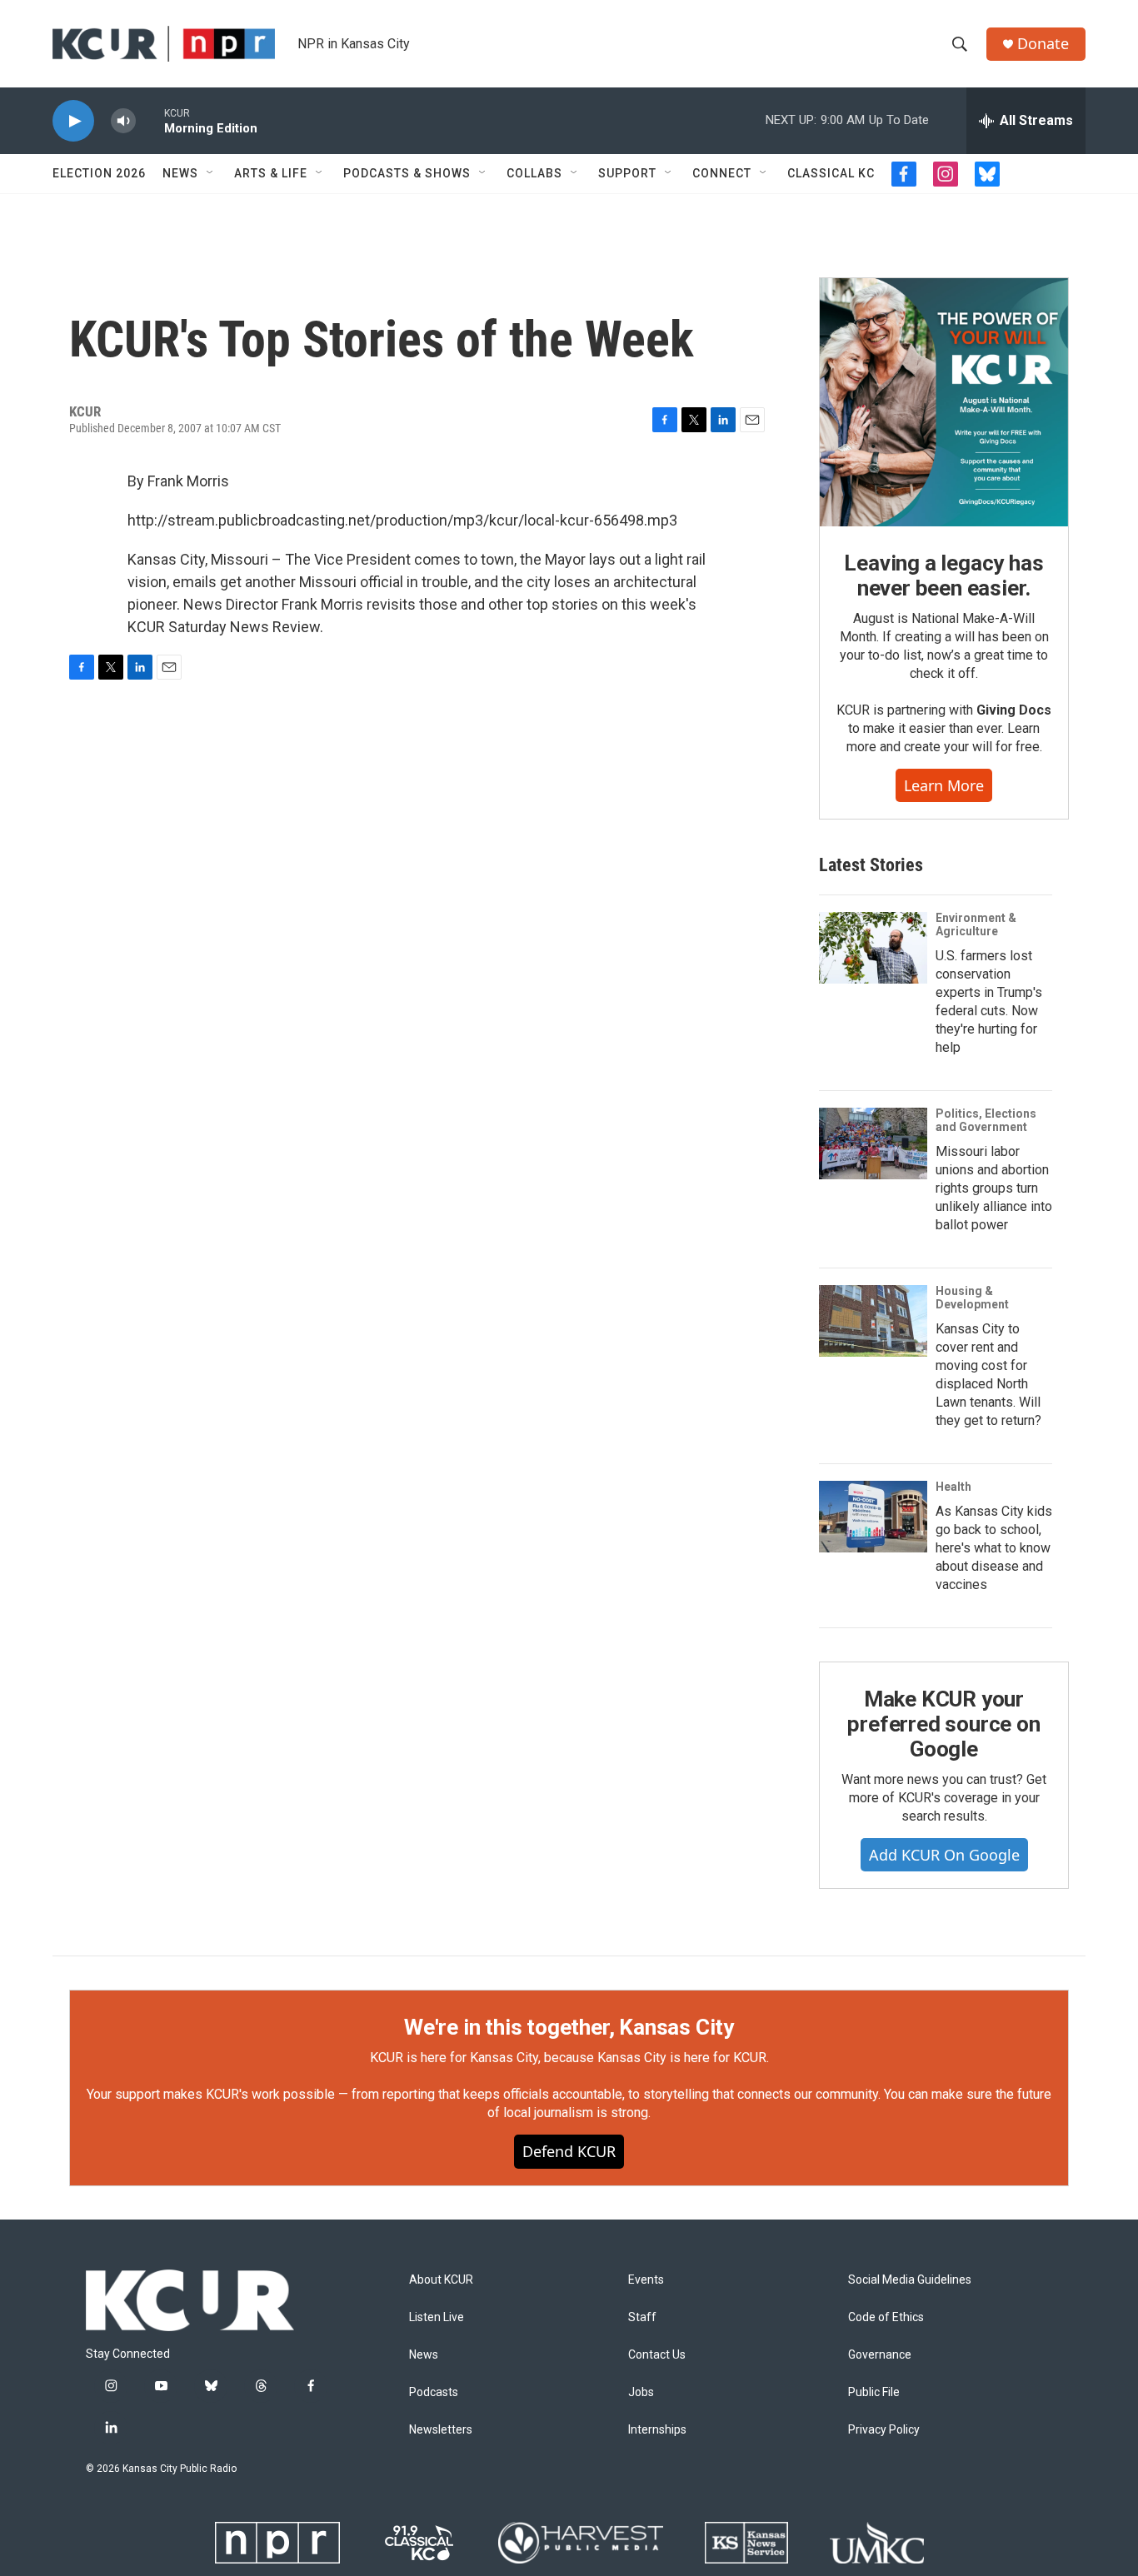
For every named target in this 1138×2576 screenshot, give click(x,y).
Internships (657, 2430)
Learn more (944, 785)
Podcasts (434, 2392)
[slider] (150, 120)
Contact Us (657, 2355)
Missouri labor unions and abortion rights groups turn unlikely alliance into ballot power (994, 1188)
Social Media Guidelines (910, 2280)
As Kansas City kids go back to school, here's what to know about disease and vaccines (994, 1548)
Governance (880, 2355)
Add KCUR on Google (944, 1855)
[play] (73, 121)
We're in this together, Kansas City (569, 2027)
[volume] (123, 121)
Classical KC (831, 173)
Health (953, 1487)
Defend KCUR (569, 2151)
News (180, 173)
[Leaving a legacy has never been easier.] (944, 402)
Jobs (641, 2392)
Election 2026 (99, 173)
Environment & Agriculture (976, 924)
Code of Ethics (886, 2317)
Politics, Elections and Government (986, 1120)
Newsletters (441, 2430)
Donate (1043, 44)
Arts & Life (271, 173)
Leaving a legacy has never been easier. (943, 575)
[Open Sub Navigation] (211, 173)
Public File (874, 2392)
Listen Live (437, 2317)
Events (646, 2280)
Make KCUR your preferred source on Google (943, 1724)
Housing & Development (972, 1298)
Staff (642, 2317)
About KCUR (441, 2280)
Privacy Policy (884, 2430)
